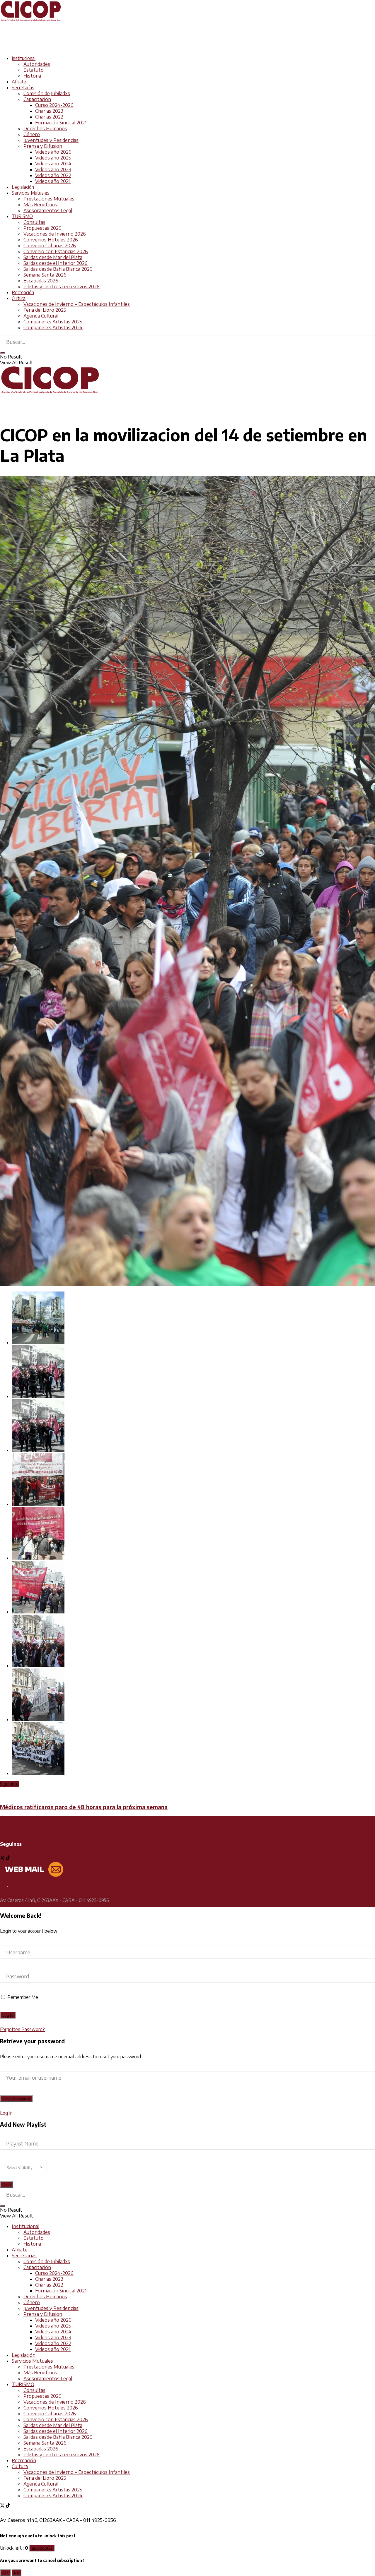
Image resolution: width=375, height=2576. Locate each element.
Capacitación (37, 99)
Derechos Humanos (45, 128)
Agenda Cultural (41, 316)
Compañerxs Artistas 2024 (53, 327)
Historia (32, 76)
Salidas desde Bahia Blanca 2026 (58, 269)
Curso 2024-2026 (54, 105)
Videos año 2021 (53, 181)
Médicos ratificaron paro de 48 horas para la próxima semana (84, 1807)
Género (32, 134)
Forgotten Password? (22, 2029)
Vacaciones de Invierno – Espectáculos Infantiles (77, 304)
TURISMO (22, 216)
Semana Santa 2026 (45, 275)
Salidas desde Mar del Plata (53, 257)
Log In (6, 2113)
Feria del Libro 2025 (45, 310)
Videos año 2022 (53, 175)
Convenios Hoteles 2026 (51, 240)
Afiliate (19, 82)
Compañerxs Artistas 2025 (53, 322)
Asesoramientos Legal (48, 210)
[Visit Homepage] (31, 20)
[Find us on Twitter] (3, 1858)
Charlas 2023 (49, 111)
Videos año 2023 (53, 169)
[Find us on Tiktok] (8, 1858)
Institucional (24, 58)
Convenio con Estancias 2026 (56, 251)
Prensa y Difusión (43, 146)
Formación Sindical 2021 (61, 123)
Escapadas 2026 (41, 281)
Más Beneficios (40, 205)
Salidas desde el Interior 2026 (56, 263)
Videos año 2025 (53, 158)
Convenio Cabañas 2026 (50, 246)
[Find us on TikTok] (8, 2506)
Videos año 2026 (53, 152)
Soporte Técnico (28, 1886)
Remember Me (23, 1997)
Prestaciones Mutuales (49, 199)
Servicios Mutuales (31, 193)
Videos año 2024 (53, 164)
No (17, 2573)
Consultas (34, 222)
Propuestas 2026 (42, 228)
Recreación (23, 292)
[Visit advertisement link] (107, 48)
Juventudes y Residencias (51, 140)
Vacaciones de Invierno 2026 (55, 234)
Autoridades (37, 64)
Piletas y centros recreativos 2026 (62, 287)
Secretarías (23, 88)
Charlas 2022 (49, 117)
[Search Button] (2, 353)
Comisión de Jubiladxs (47, 93)
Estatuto (34, 70)
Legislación (23, 187)
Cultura (19, 298)
